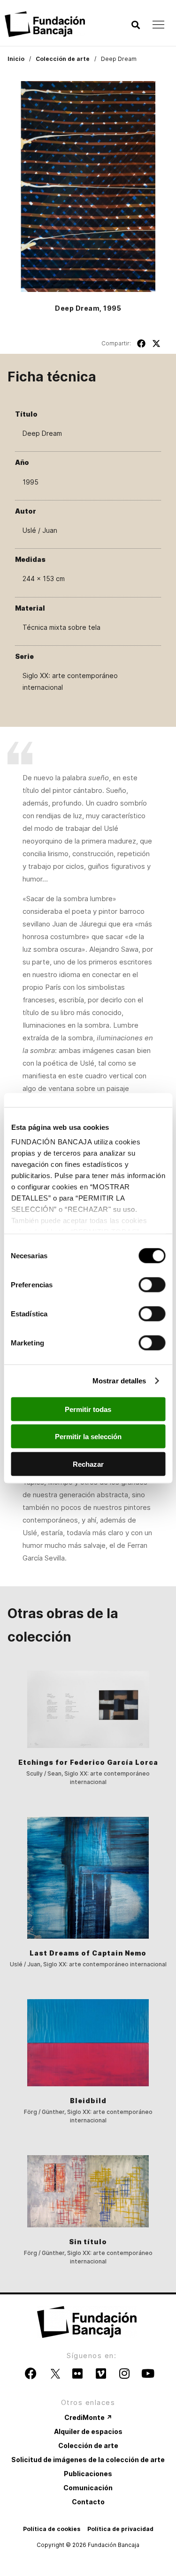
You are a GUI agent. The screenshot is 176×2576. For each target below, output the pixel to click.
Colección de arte (63, 59)
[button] (135, 25)
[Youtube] (148, 2373)
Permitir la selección (88, 1437)
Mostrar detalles (119, 1381)
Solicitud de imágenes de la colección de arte (88, 2460)
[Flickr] (77, 2373)
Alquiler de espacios (88, 2431)
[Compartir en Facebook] (141, 343)
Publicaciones (88, 2474)
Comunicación (88, 2488)
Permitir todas (88, 1409)
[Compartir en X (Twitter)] (156, 343)
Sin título (88, 2242)
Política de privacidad (120, 2529)
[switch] (152, 1284)
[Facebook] (31, 2373)
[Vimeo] (101, 2373)
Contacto (88, 2502)
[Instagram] (124, 2373)
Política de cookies (52, 2529)
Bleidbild (88, 2101)
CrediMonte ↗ (88, 2417)
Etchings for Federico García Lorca (88, 1762)
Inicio (16, 59)
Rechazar (88, 1464)
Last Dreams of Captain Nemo (88, 1953)
